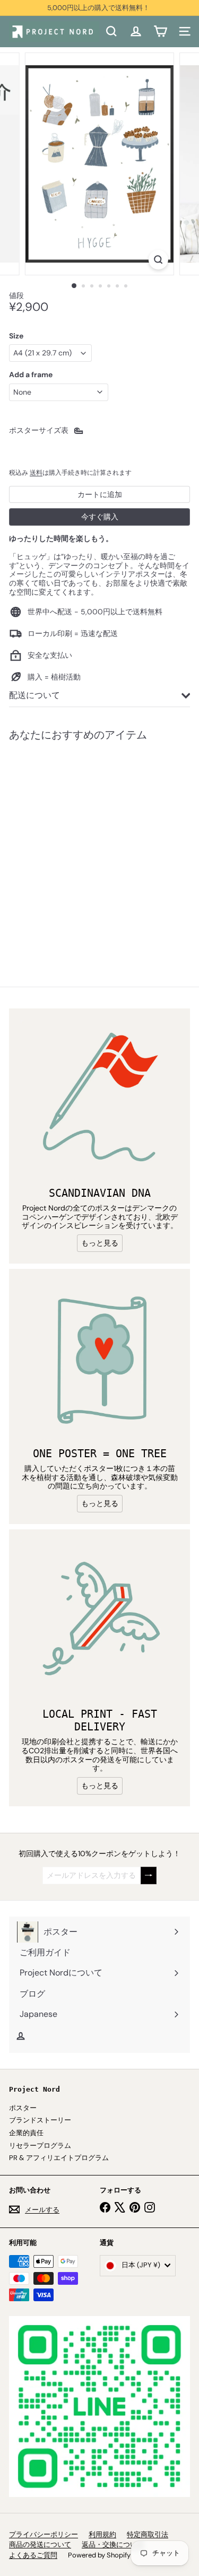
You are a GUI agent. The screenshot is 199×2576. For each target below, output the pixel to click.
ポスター (23, 2108)
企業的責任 (26, 2133)
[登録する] (149, 1876)
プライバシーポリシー (44, 2534)
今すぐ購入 (100, 517)
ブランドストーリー (40, 2120)
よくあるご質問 (33, 2555)
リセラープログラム (40, 2146)
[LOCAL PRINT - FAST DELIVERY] (99, 1620)
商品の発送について (40, 2544)
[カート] (160, 31)
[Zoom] (158, 260)
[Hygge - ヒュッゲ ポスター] (75, 847)
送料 (36, 473)
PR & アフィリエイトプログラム (59, 2158)
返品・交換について (113, 2544)
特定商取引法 (148, 2534)
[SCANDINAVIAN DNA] (99, 1099)
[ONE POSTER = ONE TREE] (99, 1359)
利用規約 (102, 2534)
